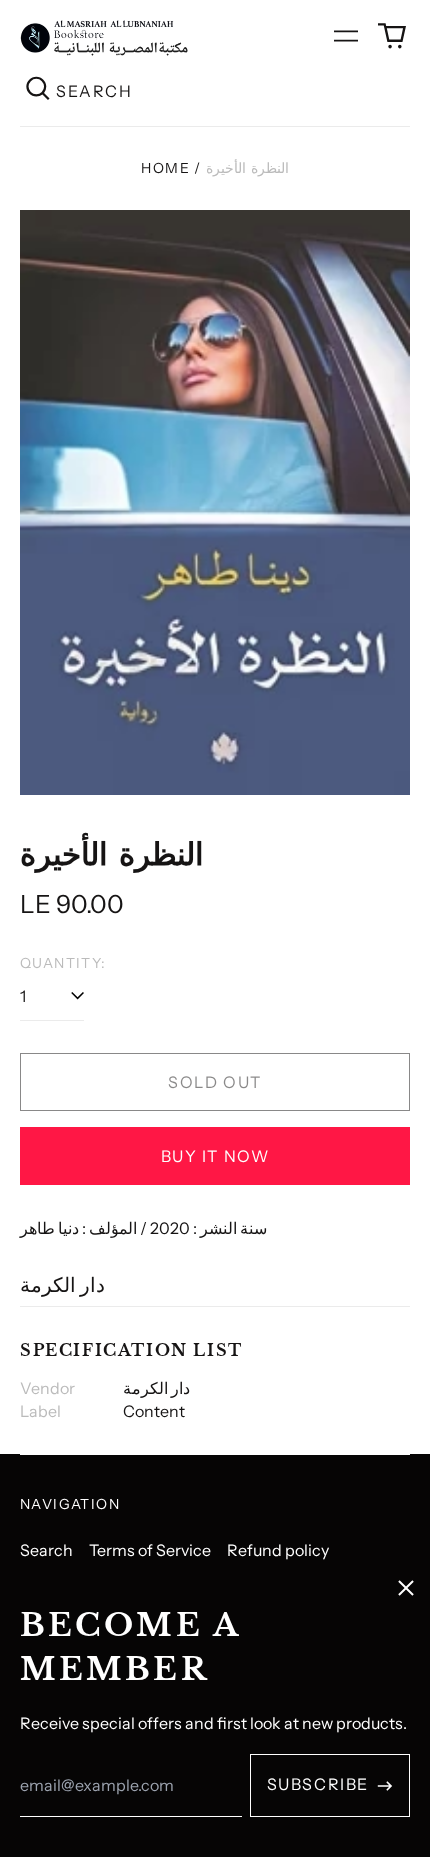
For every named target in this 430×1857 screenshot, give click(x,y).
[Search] (38, 90)
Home (165, 168)
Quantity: (63, 963)
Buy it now (215, 1156)
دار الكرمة (62, 1285)
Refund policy (278, 1550)
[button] (392, 36)
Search (46, 1550)
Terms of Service (150, 1550)
